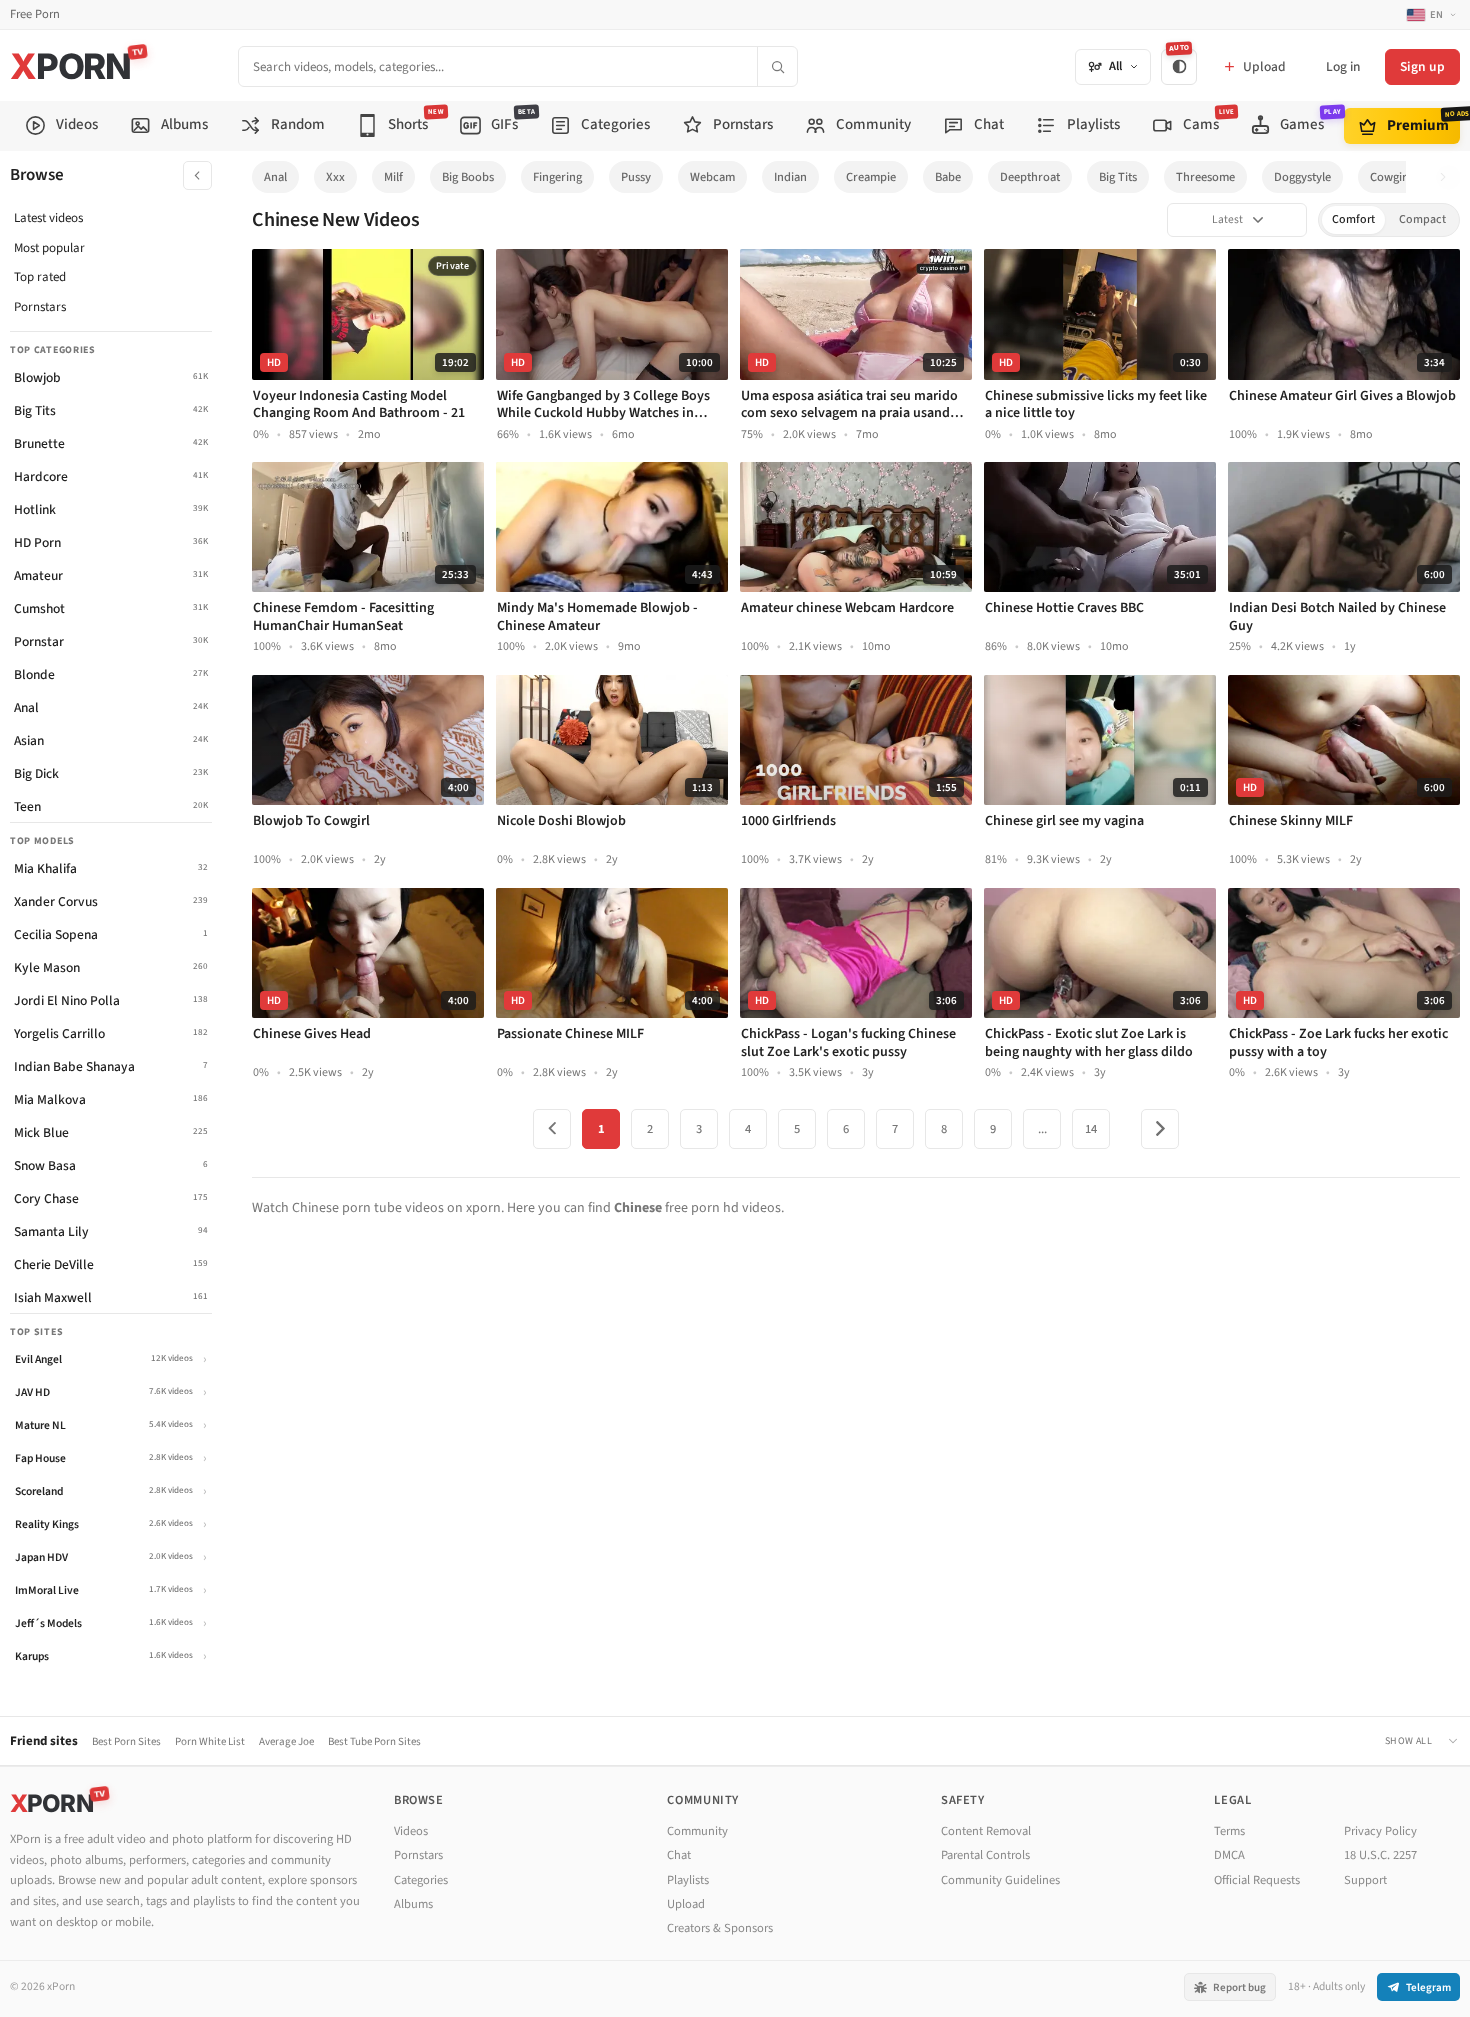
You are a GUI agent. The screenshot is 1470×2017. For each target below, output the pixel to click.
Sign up (1422, 66)
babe (948, 177)
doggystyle (1302, 177)
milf (393, 177)
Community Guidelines (1000, 1880)
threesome (1205, 177)
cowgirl (1390, 177)
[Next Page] (1160, 1129)
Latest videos (48, 218)
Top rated (40, 277)
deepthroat (1030, 177)
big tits (1118, 177)
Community (697, 1831)
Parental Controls (985, 1855)
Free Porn (35, 14)
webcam (712, 177)
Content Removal (986, 1831)
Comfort (1353, 219)
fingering (557, 177)
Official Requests (1257, 1880)
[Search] (777, 66)
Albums (413, 1904)
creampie (871, 177)
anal (275, 177)
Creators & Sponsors (720, 1928)
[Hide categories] (197, 175)
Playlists (688, 1880)
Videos (411, 1831)
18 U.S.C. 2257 (1380, 1855)
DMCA (1229, 1855)
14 (1091, 1129)
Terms (1229, 1831)
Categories (421, 1880)
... (1042, 1129)
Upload (686, 1904)
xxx (335, 177)
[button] (1448, 177)
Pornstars (40, 307)
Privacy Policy (1380, 1831)
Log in (1343, 66)
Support (1365, 1880)
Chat (679, 1855)
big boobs (468, 177)
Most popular (49, 248)
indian (790, 177)
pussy (636, 177)
